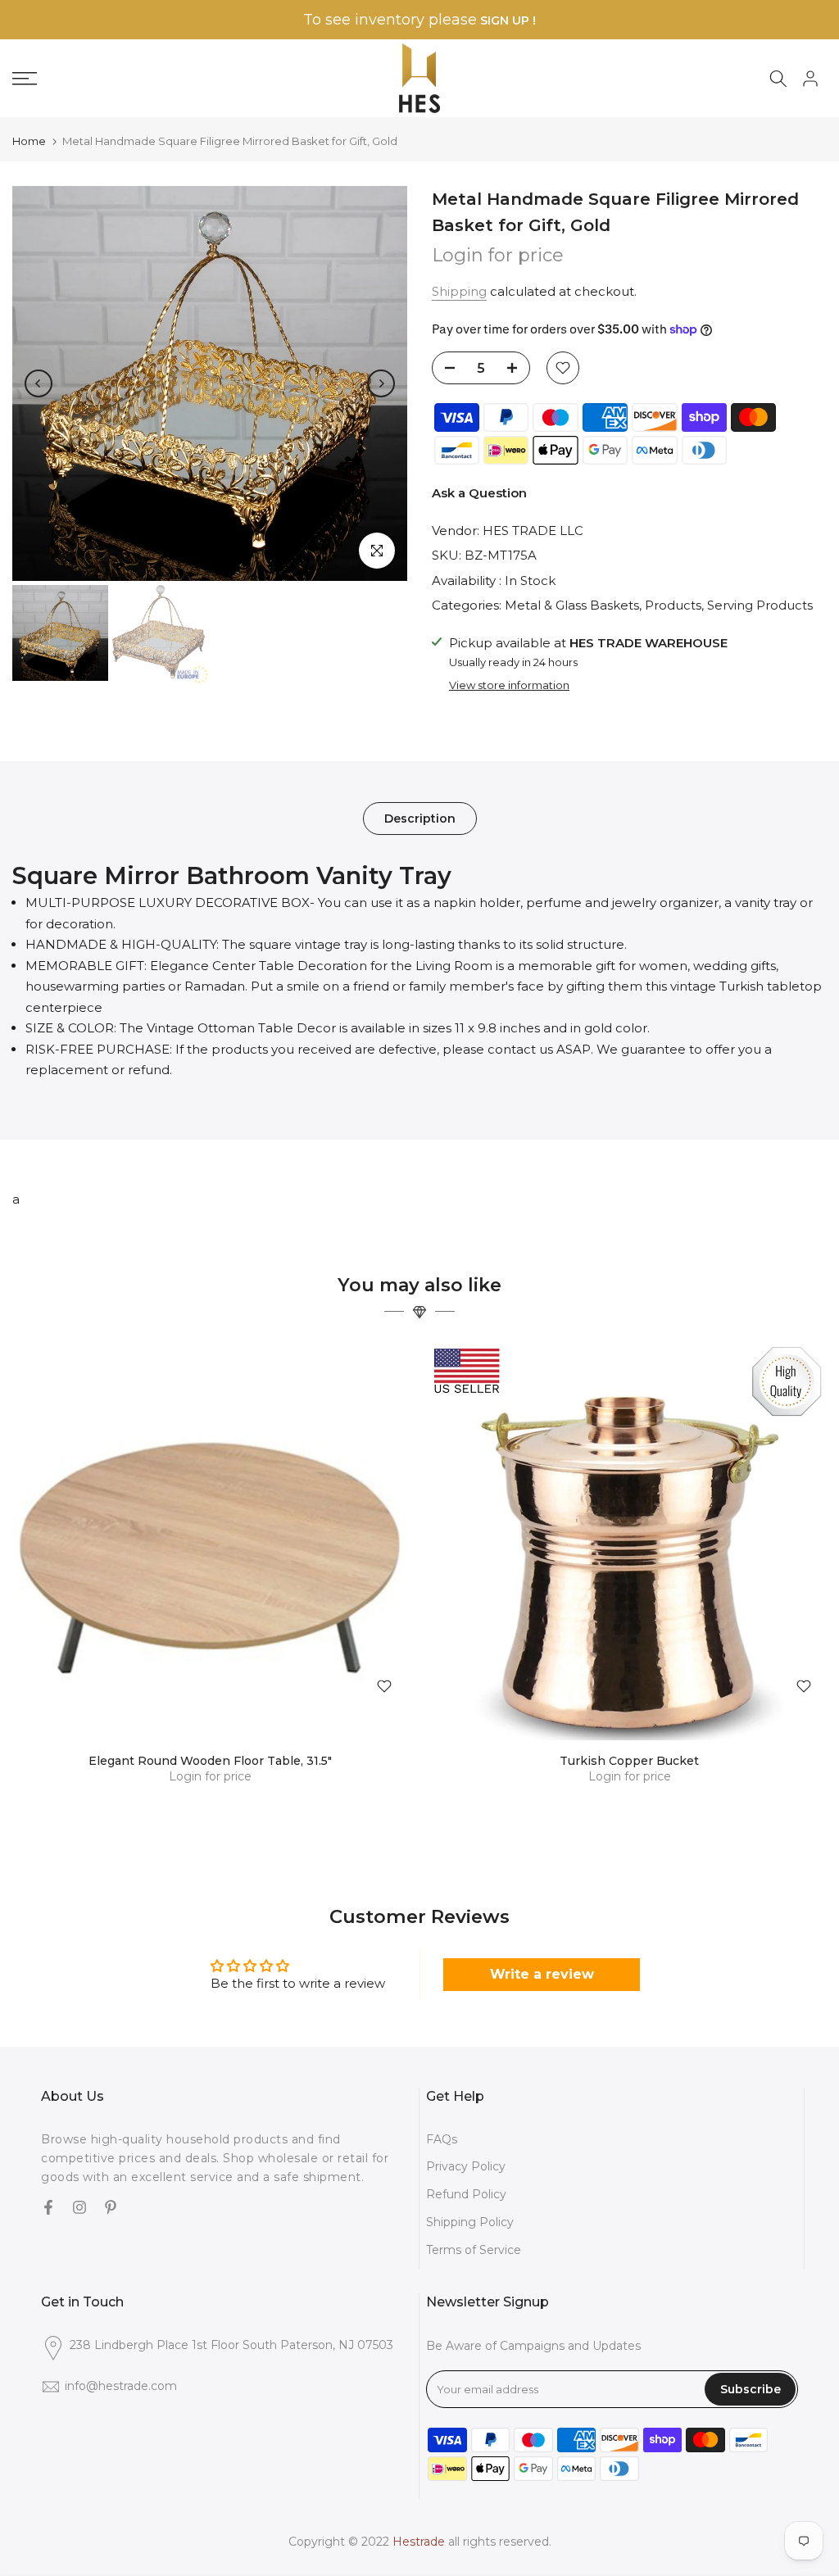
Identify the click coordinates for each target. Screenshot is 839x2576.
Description (420, 818)
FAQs (442, 2139)
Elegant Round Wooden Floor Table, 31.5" (210, 1761)
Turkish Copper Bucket (629, 1761)
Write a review (542, 1974)
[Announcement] (419, 20)
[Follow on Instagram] (79, 2209)
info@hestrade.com (121, 2386)
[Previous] (39, 383)
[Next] (381, 383)
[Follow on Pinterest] (111, 2209)
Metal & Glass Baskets (572, 605)
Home (29, 141)
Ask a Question (479, 493)
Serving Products (760, 605)
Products (673, 605)
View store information (509, 685)
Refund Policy (466, 2194)
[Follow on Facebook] (48, 2209)
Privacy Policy (466, 2166)
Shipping (459, 291)
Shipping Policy (470, 2222)
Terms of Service (474, 2250)
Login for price (498, 255)
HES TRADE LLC (533, 531)
